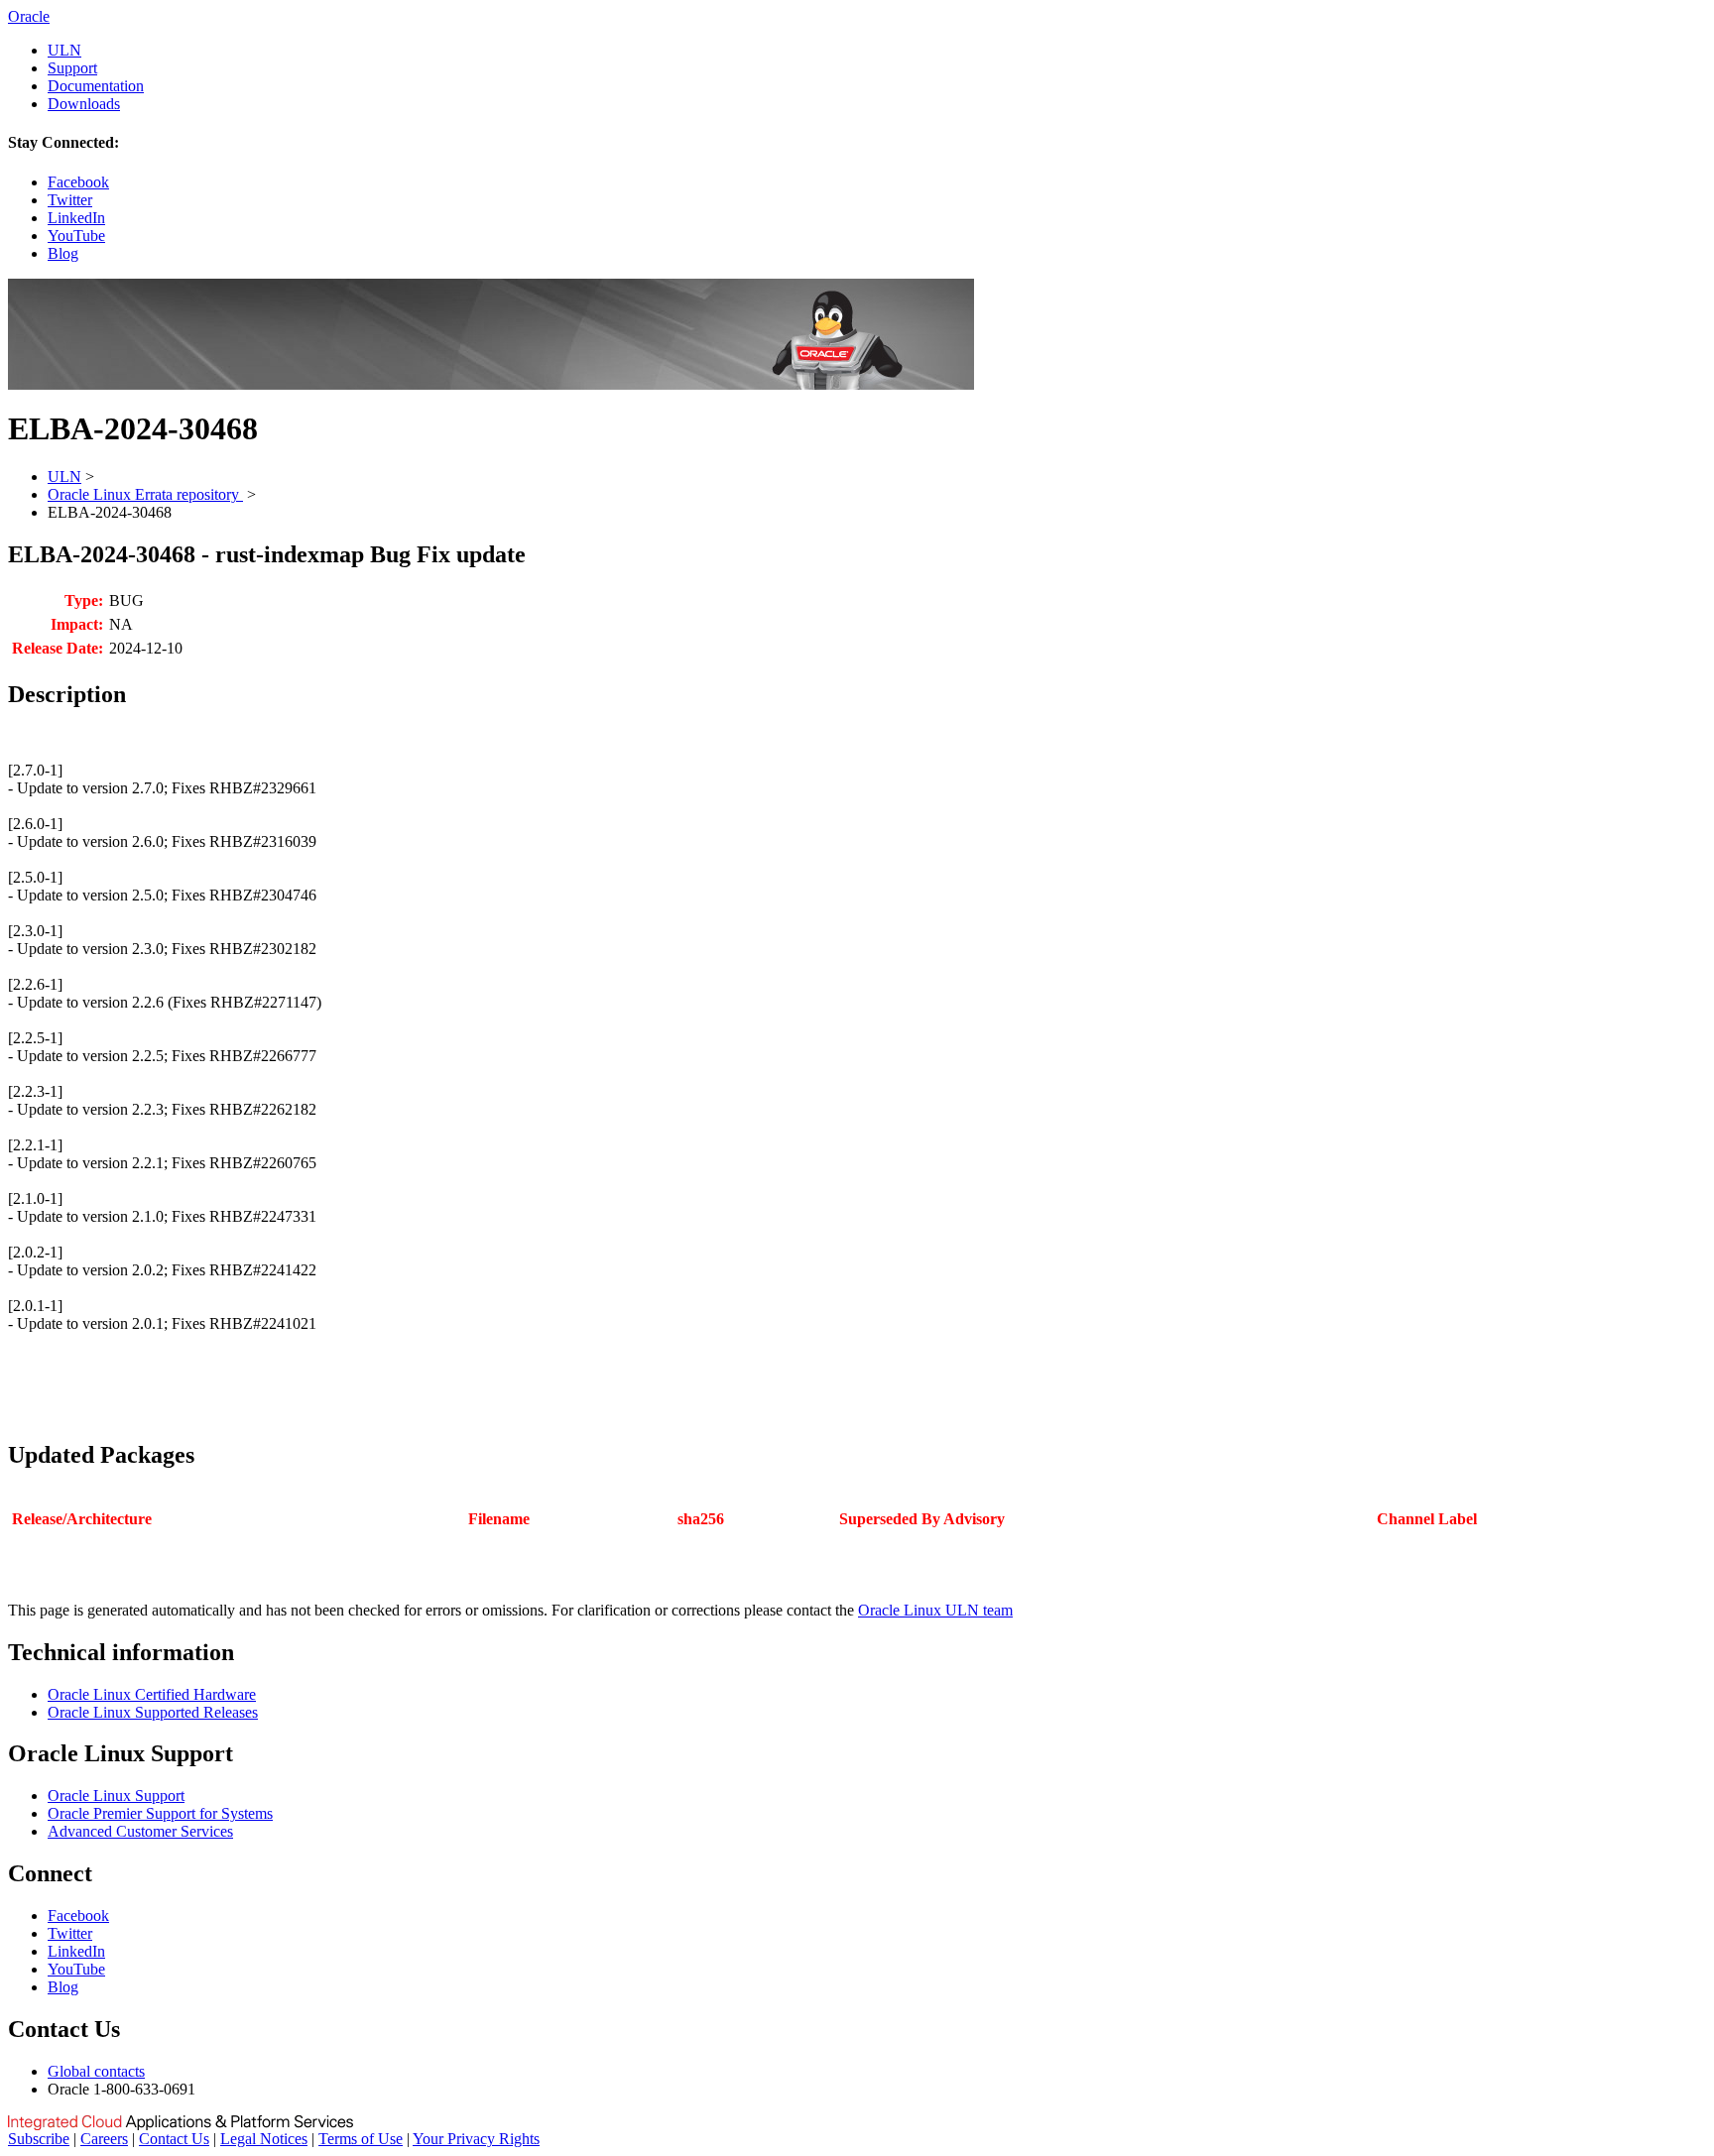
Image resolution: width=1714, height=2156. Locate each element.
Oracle (29, 16)
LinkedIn (76, 218)
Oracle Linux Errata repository (145, 494)
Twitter (70, 200)
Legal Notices (264, 2139)
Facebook (78, 182)
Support (72, 68)
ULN (64, 50)
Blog (63, 253)
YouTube (76, 236)
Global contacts (96, 2071)
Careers (104, 2139)
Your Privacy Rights (476, 2139)
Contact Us (174, 2139)
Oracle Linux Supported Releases (153, 1712)
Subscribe (39, 2139)
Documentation (96, 86)
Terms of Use (361, 2139)
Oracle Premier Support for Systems (160, 1813)
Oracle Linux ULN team (935, 1610)
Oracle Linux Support (116, 1796)
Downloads (84, 104)
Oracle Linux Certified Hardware (152, 1694)
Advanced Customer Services (140, 1831)
